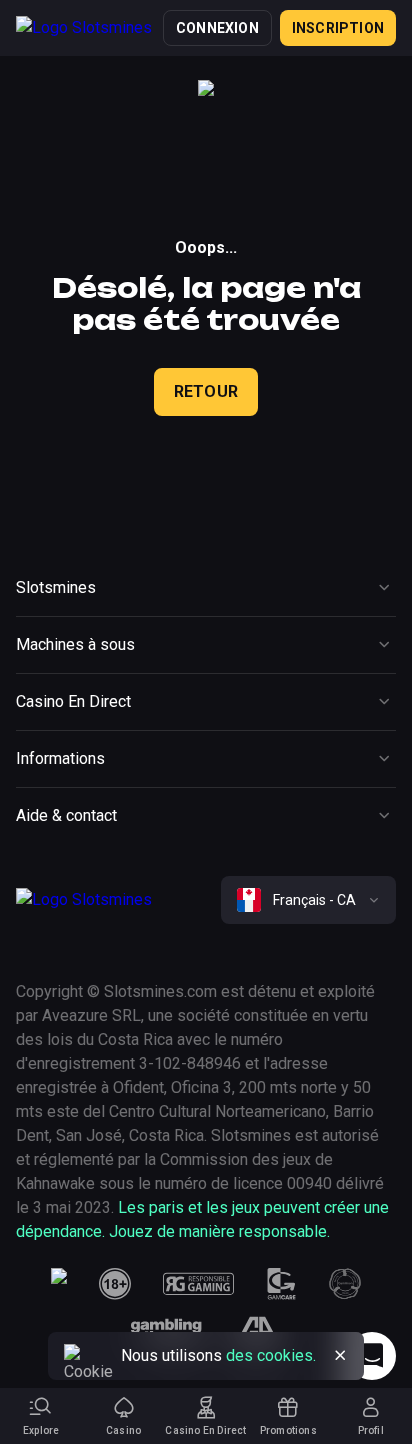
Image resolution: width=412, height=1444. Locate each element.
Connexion (217, 28)
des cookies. (271, 1355)
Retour (206, 391)
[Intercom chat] (372, 1356)
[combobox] (308, 900)
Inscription (338, 28)
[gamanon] (345, 1284)
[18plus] (115, 1284)
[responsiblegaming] (198, 1284)
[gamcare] (282, 1284)
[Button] (340, 1356)
